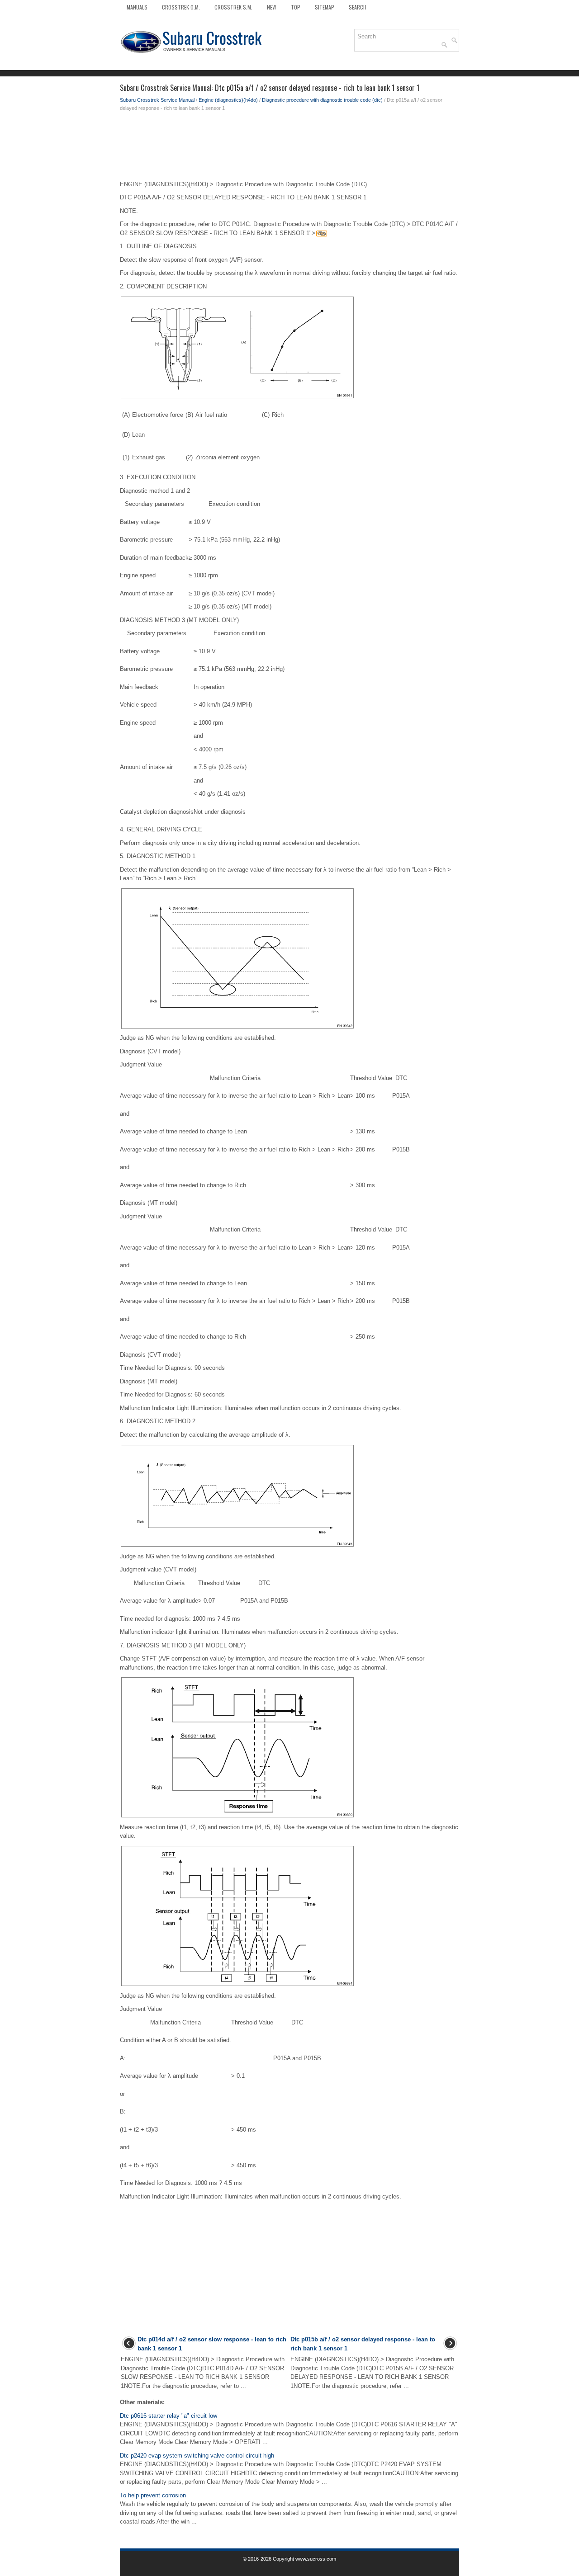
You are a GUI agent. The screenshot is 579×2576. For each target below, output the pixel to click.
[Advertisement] (289, 148)
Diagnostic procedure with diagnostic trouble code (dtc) (322, 100)
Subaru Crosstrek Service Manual (157, 100)
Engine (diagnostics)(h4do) (228, 100)
